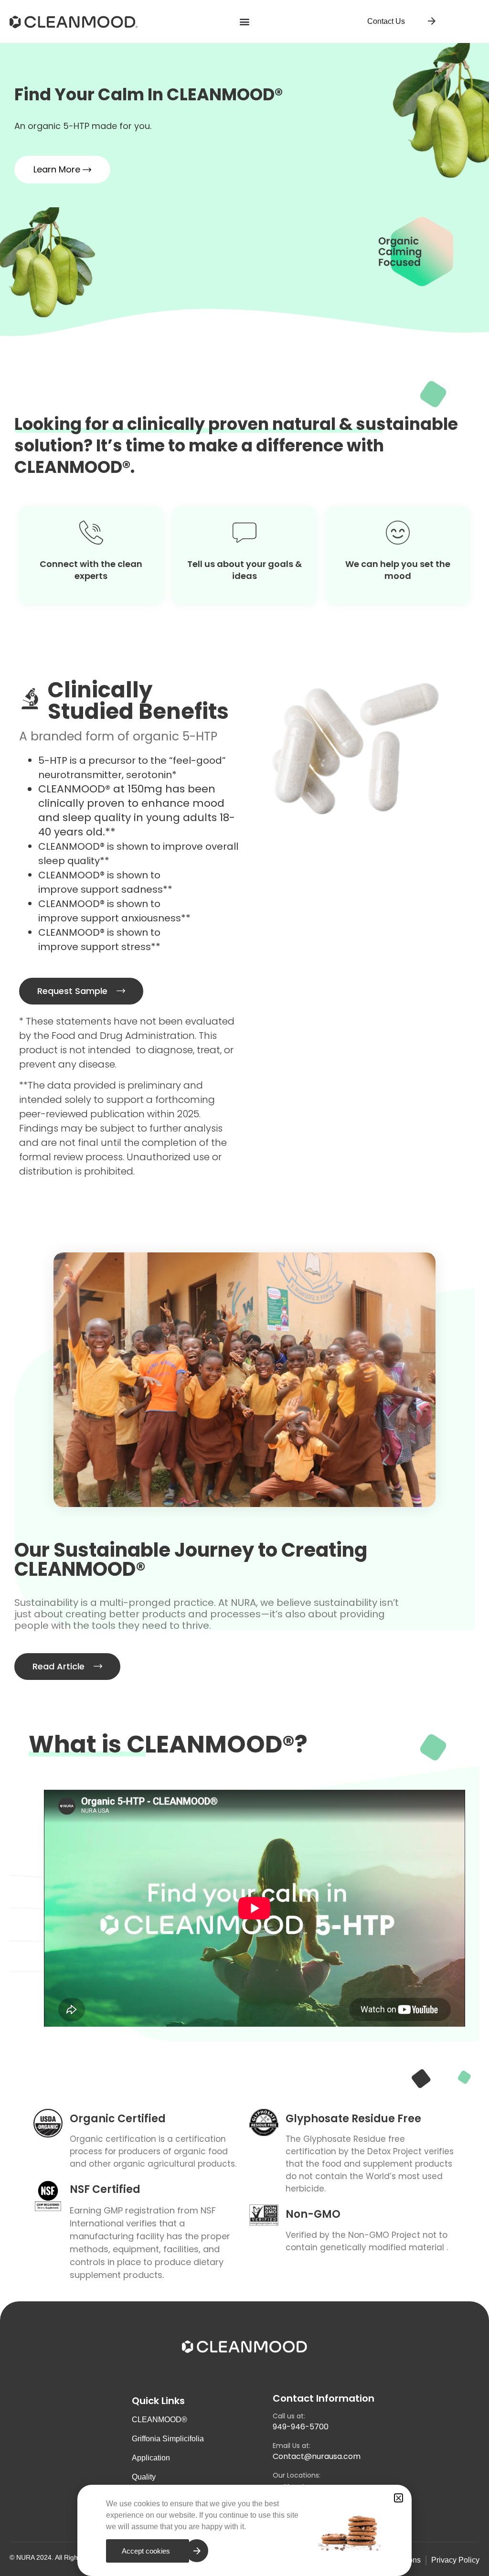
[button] (245, 22)
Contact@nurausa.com (317, 2456)
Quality (144, 2477)
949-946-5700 (301, 2427)
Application (151, 2458)
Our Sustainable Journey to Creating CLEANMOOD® (191, 1560)
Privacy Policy (455, 2560)
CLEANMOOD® (159, 2420)
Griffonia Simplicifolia (168, 2439)
